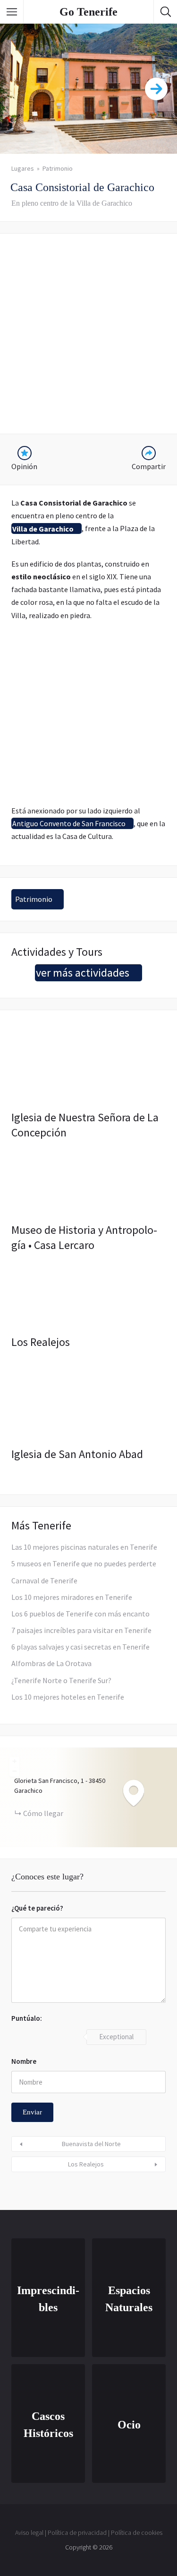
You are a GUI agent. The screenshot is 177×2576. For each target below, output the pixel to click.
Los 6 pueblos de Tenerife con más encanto (80, 1614)
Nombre (24, 2061)
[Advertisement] (88, 334)
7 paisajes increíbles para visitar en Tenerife (81, 1630)
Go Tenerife (88, 12)
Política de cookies (137, 2532)
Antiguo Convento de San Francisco (69, 823)
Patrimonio (58, 168)
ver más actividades (83, 973)
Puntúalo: (27, 2018)
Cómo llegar (43, 1813)
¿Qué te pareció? (37, 1908)
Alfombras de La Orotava (51, 1663)
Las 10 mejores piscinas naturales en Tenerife (84, 1547)
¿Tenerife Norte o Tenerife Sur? (61, 1680)
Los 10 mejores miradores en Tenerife (72, 1597)
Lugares (23, 168)
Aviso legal (29, 2532)
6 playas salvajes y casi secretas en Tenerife (80, 1647)
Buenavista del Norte (91, 2144)
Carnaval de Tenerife (44, 1581)
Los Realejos (86, 2164)
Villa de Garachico (43, 528)
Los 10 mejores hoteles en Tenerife (68, 1697)
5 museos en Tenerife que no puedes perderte (84, 1563)
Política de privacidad (77, 2532)
